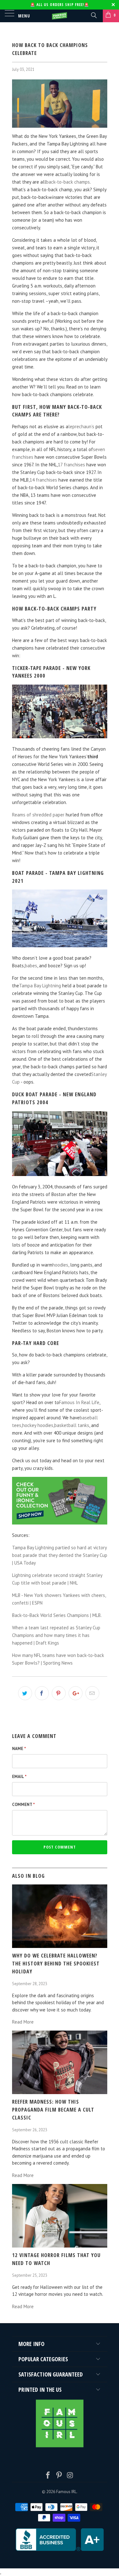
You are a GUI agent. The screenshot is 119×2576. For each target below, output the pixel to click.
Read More (23, 2022)
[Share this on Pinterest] (59, 1693)
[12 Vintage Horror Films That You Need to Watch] (60, 2246)
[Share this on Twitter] (25, 1693)
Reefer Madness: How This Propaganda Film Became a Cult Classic (53, 2109)
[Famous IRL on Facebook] (48, 2476)
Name (19, 1749)
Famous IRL (66, 2492)
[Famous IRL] (60, 16)
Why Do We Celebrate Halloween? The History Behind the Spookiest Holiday (56, 1963)
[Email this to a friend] (92, 1693)
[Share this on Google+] (76, 1693)
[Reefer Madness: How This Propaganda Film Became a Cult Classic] (60, 2092)
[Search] (93, 15)
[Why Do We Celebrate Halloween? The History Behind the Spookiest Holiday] (60, 1946)
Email (19, 1777)
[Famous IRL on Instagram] (70, 2476)
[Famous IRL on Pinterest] (59, 2476)
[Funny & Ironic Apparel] (60, 1523)
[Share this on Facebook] (42, 1693)
